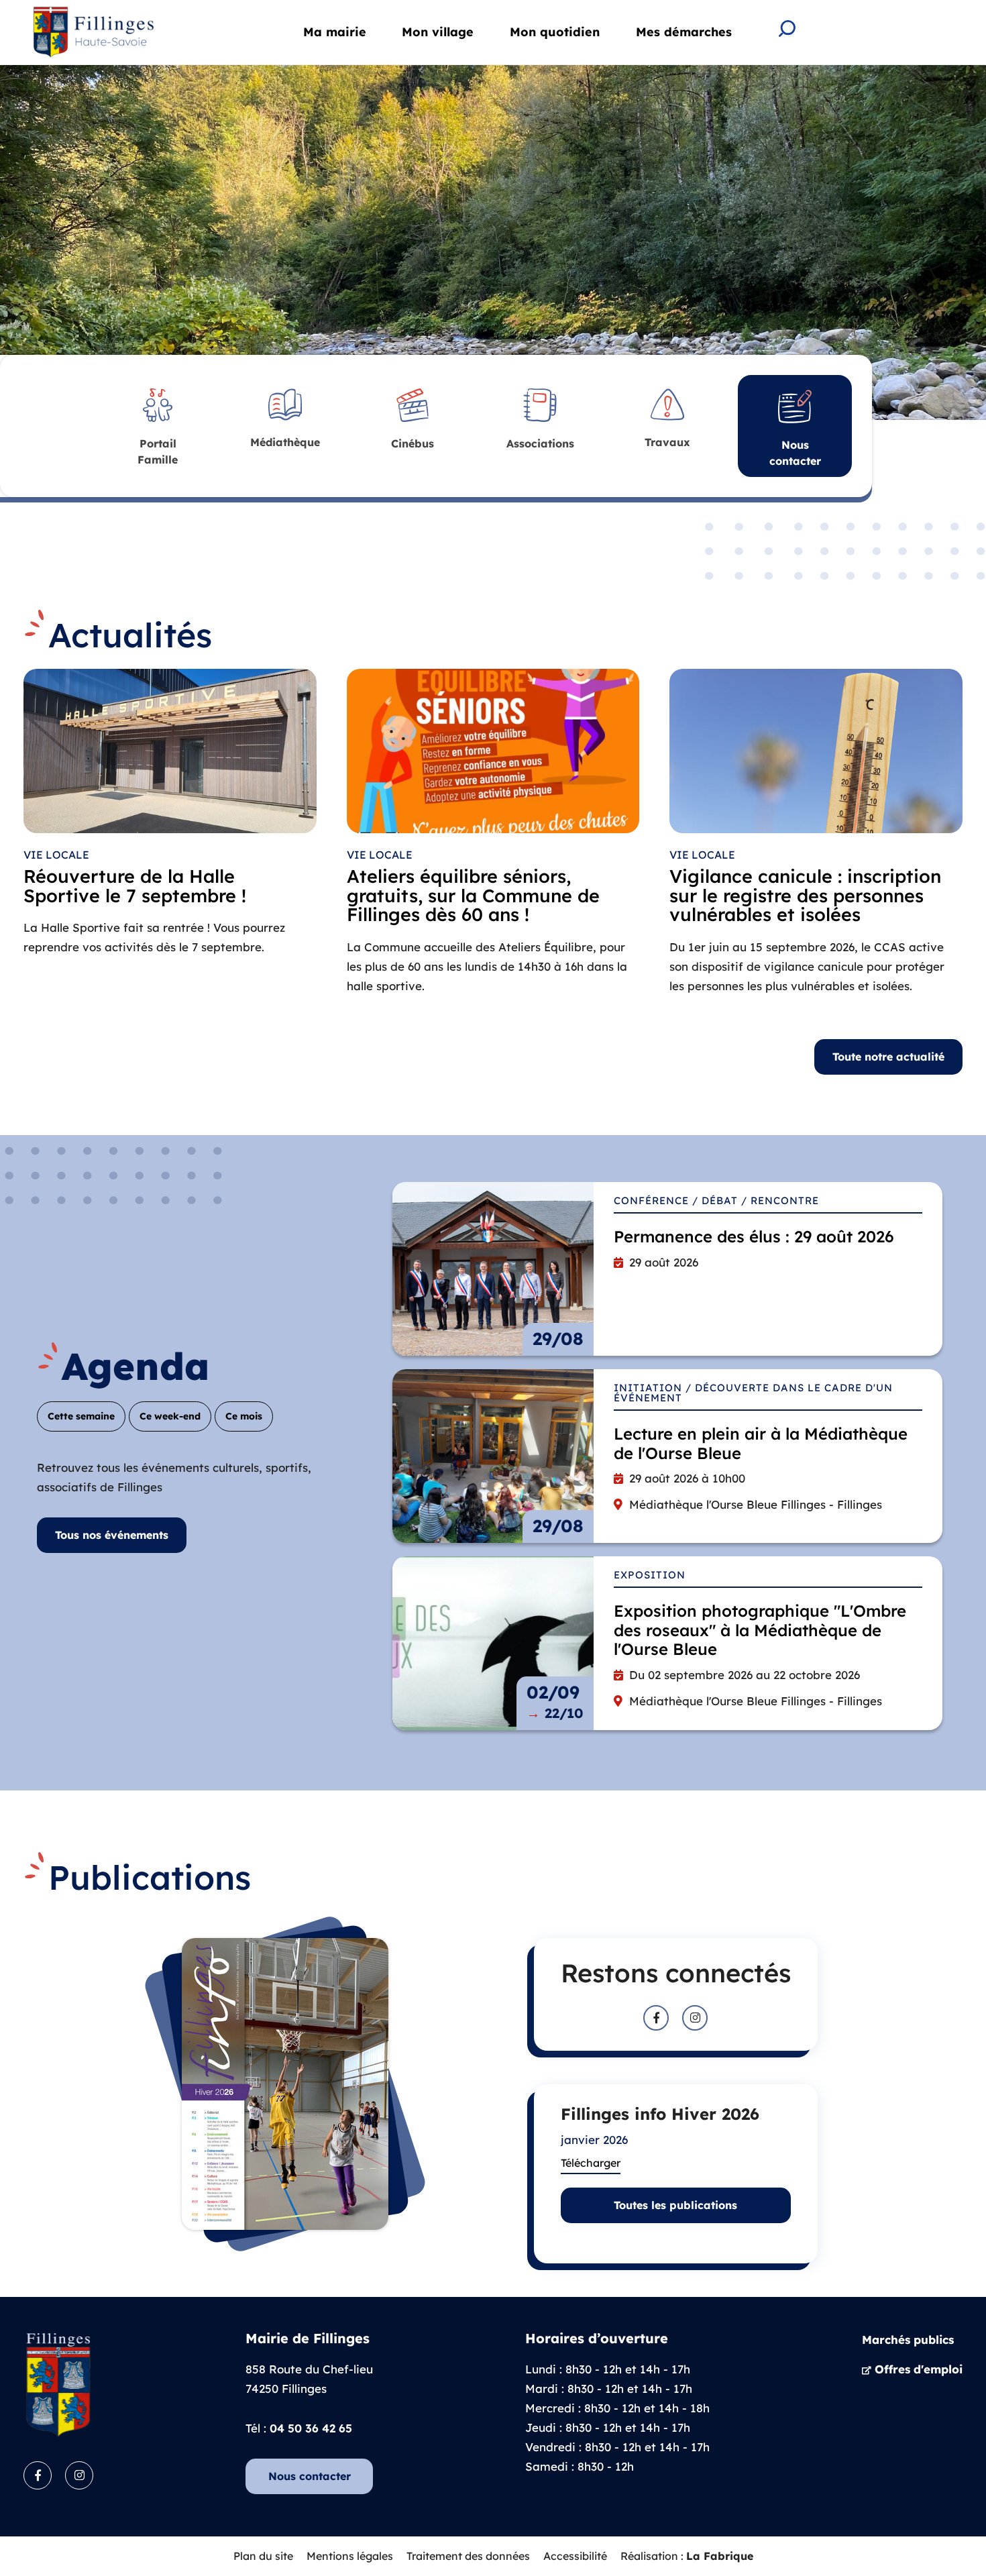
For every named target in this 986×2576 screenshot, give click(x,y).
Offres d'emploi (919, 2369)
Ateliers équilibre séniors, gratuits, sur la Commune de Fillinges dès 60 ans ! (473, 896)
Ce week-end (170, 1416)
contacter (795, 453)
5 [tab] (897, 392)
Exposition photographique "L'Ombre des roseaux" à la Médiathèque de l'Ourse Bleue (760, 1630)
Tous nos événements (112, 1535)
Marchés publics (908, 2340)
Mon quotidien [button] (555, 32)
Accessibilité (575, 2556)
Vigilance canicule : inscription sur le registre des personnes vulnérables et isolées (805, 896)
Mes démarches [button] (684, 32)
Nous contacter (310, 2476)
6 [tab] (934, 392)
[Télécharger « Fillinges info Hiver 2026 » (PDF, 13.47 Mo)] (285, 2084)
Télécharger (591, 2163)
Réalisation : (687, 2556)
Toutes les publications (675, 2205)
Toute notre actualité (888, 1057)
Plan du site (263, 2556)
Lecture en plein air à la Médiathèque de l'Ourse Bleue (761, 1443)
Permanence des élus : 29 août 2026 (754, 1236)
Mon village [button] (438, 32)
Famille (158, 451)
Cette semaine (81, 1416)
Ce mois (244, 1416)
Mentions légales (350, 2556)
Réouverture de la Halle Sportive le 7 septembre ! (135, 886)
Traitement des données (468, 2556)
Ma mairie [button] (335, 32)
